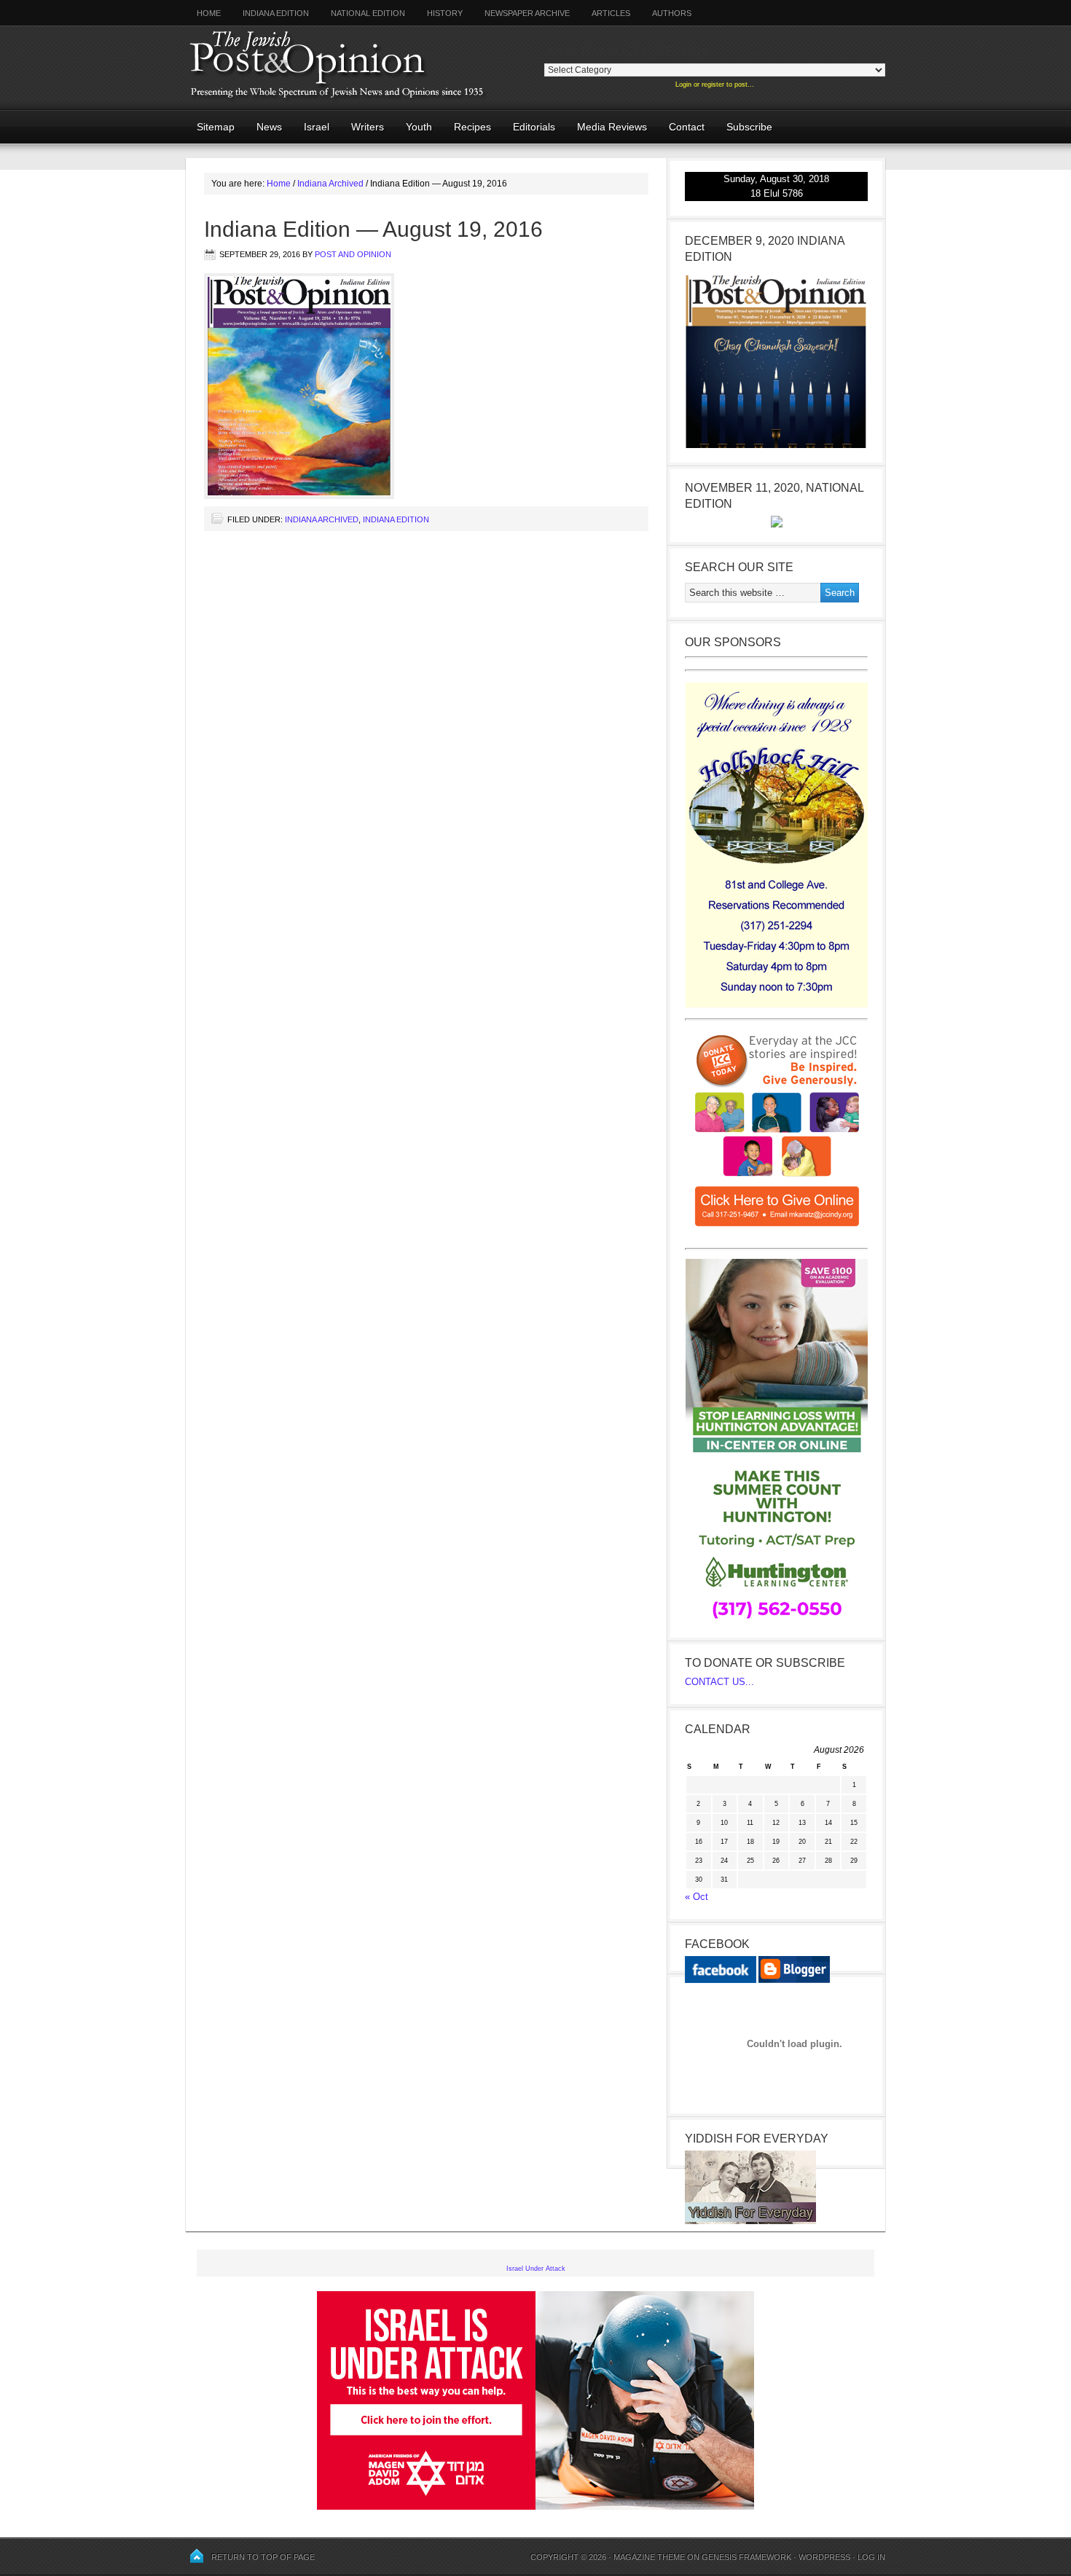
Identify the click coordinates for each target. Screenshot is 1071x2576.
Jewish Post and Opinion (364, 67)
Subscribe (749, 127)
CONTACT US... (719, 1682)
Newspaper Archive (527, 13)
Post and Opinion (353, 254)
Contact (687, 127)
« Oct (697, 1897)
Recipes (472, 127)
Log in (871, 2557)
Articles (611, 13)
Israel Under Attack (536, 2269)
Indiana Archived (322, 519)
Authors (666, 13)
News (269, 127)
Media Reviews (607, 127)
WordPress (824, 2557)
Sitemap (216, 127)
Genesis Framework (746, 2557)
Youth (419, 127)
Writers (362, 127)
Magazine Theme (649, 2557)
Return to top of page (263, 2557)
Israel (317, 127)
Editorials (529, 127)
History (445, 13)
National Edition (368, 13)
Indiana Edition (276, 13)
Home (209, 13)
